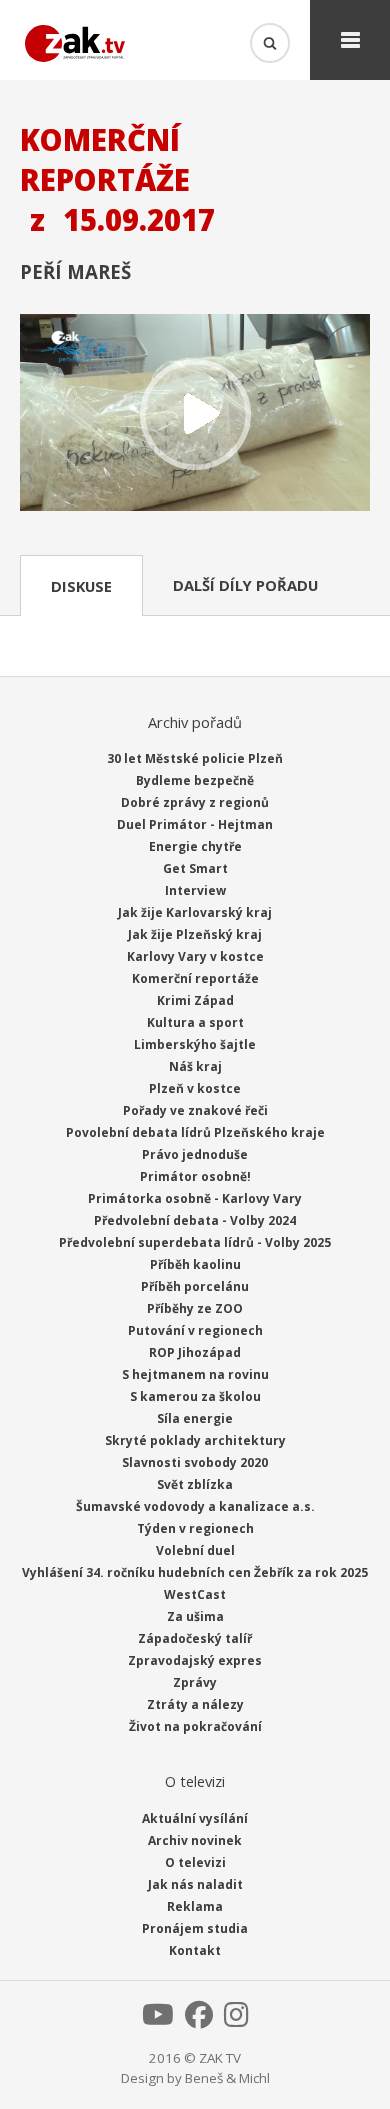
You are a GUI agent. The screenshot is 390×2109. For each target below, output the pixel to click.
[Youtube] (158, 2020)
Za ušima (195, 1616)
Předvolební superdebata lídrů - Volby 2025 (195, 1242)
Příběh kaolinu (195, 1264)
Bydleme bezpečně (195, 780)
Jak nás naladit (195, 1884)
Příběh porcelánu (195, 1286)
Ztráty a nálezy (195, 1704)
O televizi (195, 1862)
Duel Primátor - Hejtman (195, 824)
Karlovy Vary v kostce (195, 956)
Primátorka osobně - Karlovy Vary (195, 1198)
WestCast (195, 1594)
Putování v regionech (195, 1330)
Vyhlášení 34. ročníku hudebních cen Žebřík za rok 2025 (195, 1572)
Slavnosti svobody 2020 (195, 1462)
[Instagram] (236, 2020)
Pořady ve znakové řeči (195, 1110)
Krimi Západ (195, 1000)
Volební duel (195, 1550)
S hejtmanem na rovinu (195, 1374)
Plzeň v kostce (195, 1088)
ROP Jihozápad (195, 1352)
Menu (350, 40)
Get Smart (195, 868)
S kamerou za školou (195, 1396)
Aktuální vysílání (195, 1818)
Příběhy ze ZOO (195, 1308)
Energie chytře (195, 846)
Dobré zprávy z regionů (195, 802)
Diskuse (81, 586)
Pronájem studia (195, 1928)
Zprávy (195, 1682)
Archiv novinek (195, 1840)
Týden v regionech (195, 1528)
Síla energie (195, 1418)
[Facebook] (199, 2020)
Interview (195, 890)
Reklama (195, 1906)
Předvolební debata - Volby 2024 (195, 1220)
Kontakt (195, 1950)
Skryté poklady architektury (195, 1440)
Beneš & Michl (227, 2078)
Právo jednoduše (195, 1154)
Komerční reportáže (195, 978)
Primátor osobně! (195, 1176)
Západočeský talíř (195, 1638)
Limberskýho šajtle (195, 1044)
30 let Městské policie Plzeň (195, 758)
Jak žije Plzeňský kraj (195, 934)
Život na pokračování (195, 1726)
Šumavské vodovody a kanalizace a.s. (195, 1506)
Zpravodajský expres (195, 1660)
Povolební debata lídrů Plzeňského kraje (195, 1132)
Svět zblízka (195, 1484)
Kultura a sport (195, 1022)
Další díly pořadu (245, 585)
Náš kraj (195, 1066)
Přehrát (195, 414)
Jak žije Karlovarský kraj (195, 912)
